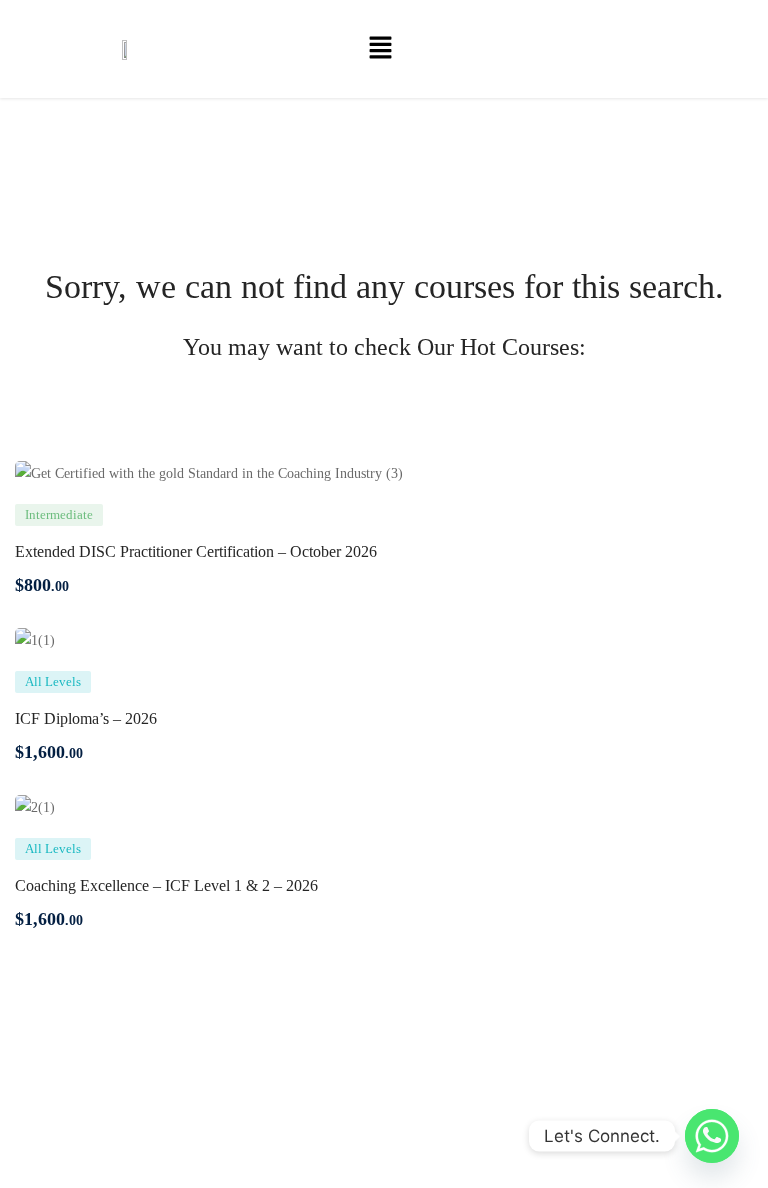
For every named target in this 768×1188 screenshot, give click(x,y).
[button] (380, 49)
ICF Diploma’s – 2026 (86, 718)
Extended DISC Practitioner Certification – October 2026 (196, 551)
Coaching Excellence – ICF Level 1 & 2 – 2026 (166, 885)
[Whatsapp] (712, 1136)
